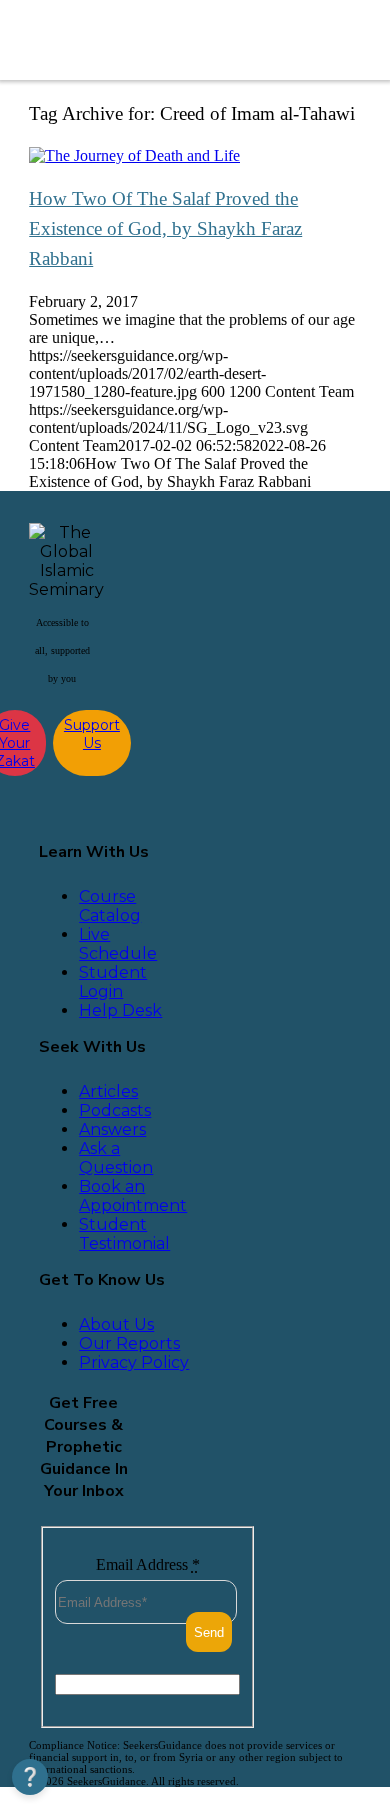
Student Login (113, 982)
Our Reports (129, 1343)
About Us (116, 1324)
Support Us (92, 734)
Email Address (148, 1564)
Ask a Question (116, 1158)
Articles (108, 1091)
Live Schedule (118, 944)
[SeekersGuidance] (161, 40)
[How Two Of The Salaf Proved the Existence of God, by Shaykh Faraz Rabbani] (134, 155)
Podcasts (115, 1110)
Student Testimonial (124, 1234)
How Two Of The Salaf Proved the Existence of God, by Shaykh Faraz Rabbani (165, 228)
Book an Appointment (133, 1196)
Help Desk (120, 1010)
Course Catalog (110, 906)
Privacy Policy (134, 1362)
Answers (112, 1129)
